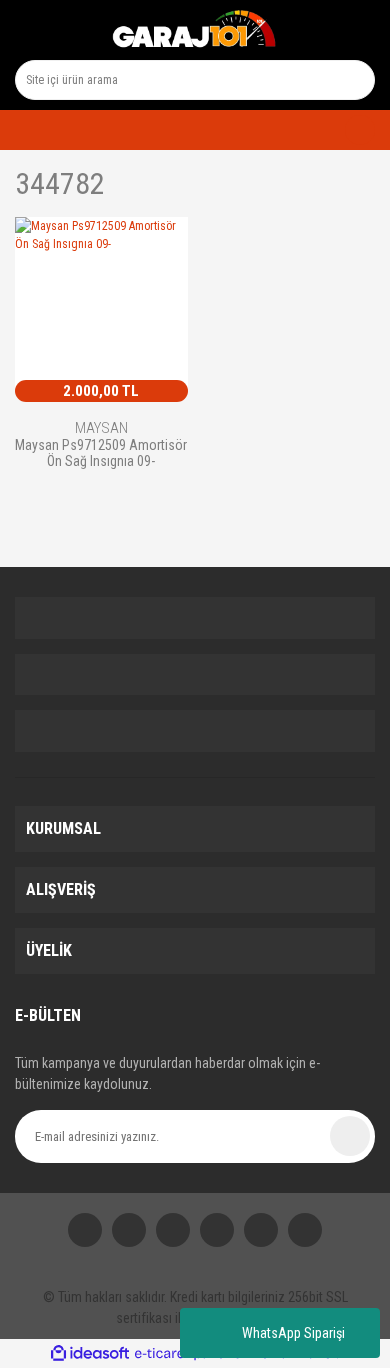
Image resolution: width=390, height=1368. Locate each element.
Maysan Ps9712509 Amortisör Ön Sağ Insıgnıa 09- (101, 453)
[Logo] (195, 30)
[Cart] (352, 130)
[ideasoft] (90, 1353)
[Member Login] (20, 130)
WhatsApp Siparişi (293, 1333)
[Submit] (350, 1136)
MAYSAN (101, 428)
